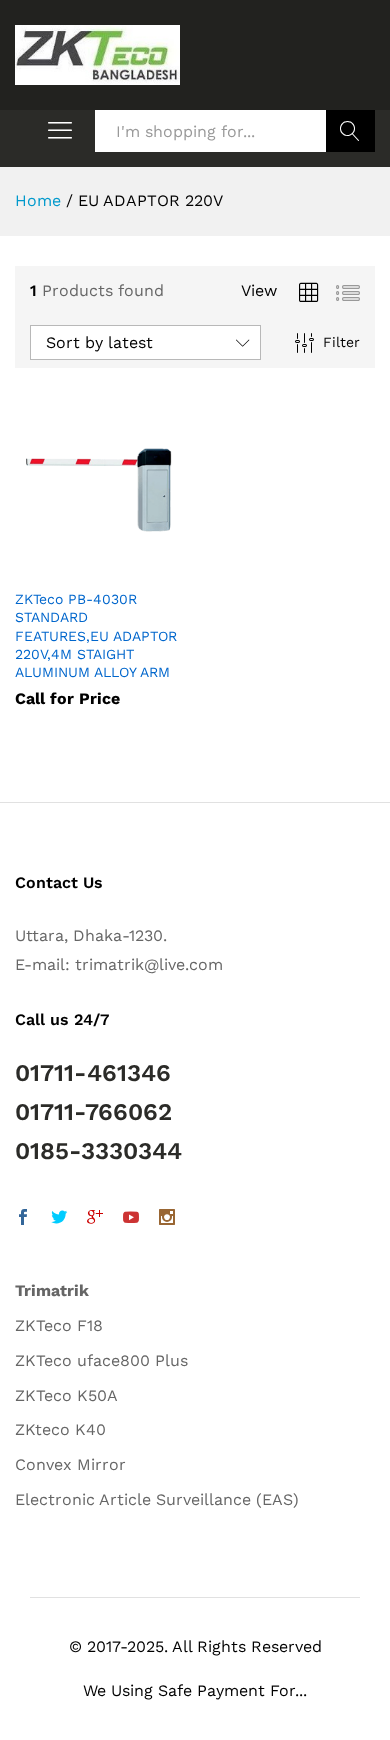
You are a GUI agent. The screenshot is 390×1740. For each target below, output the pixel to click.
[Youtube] (131, 1219)
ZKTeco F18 (59, 1325)
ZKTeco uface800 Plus (101, 1360)
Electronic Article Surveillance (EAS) (157, 1499)
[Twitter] (59, 1219)
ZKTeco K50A (66, 1395)
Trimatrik (52, 1290)
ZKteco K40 (60, 1429)
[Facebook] (23, 1219)
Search (350, 131)
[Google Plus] (95, 1219)
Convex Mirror (70, 1464)
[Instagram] (167, 1219)
